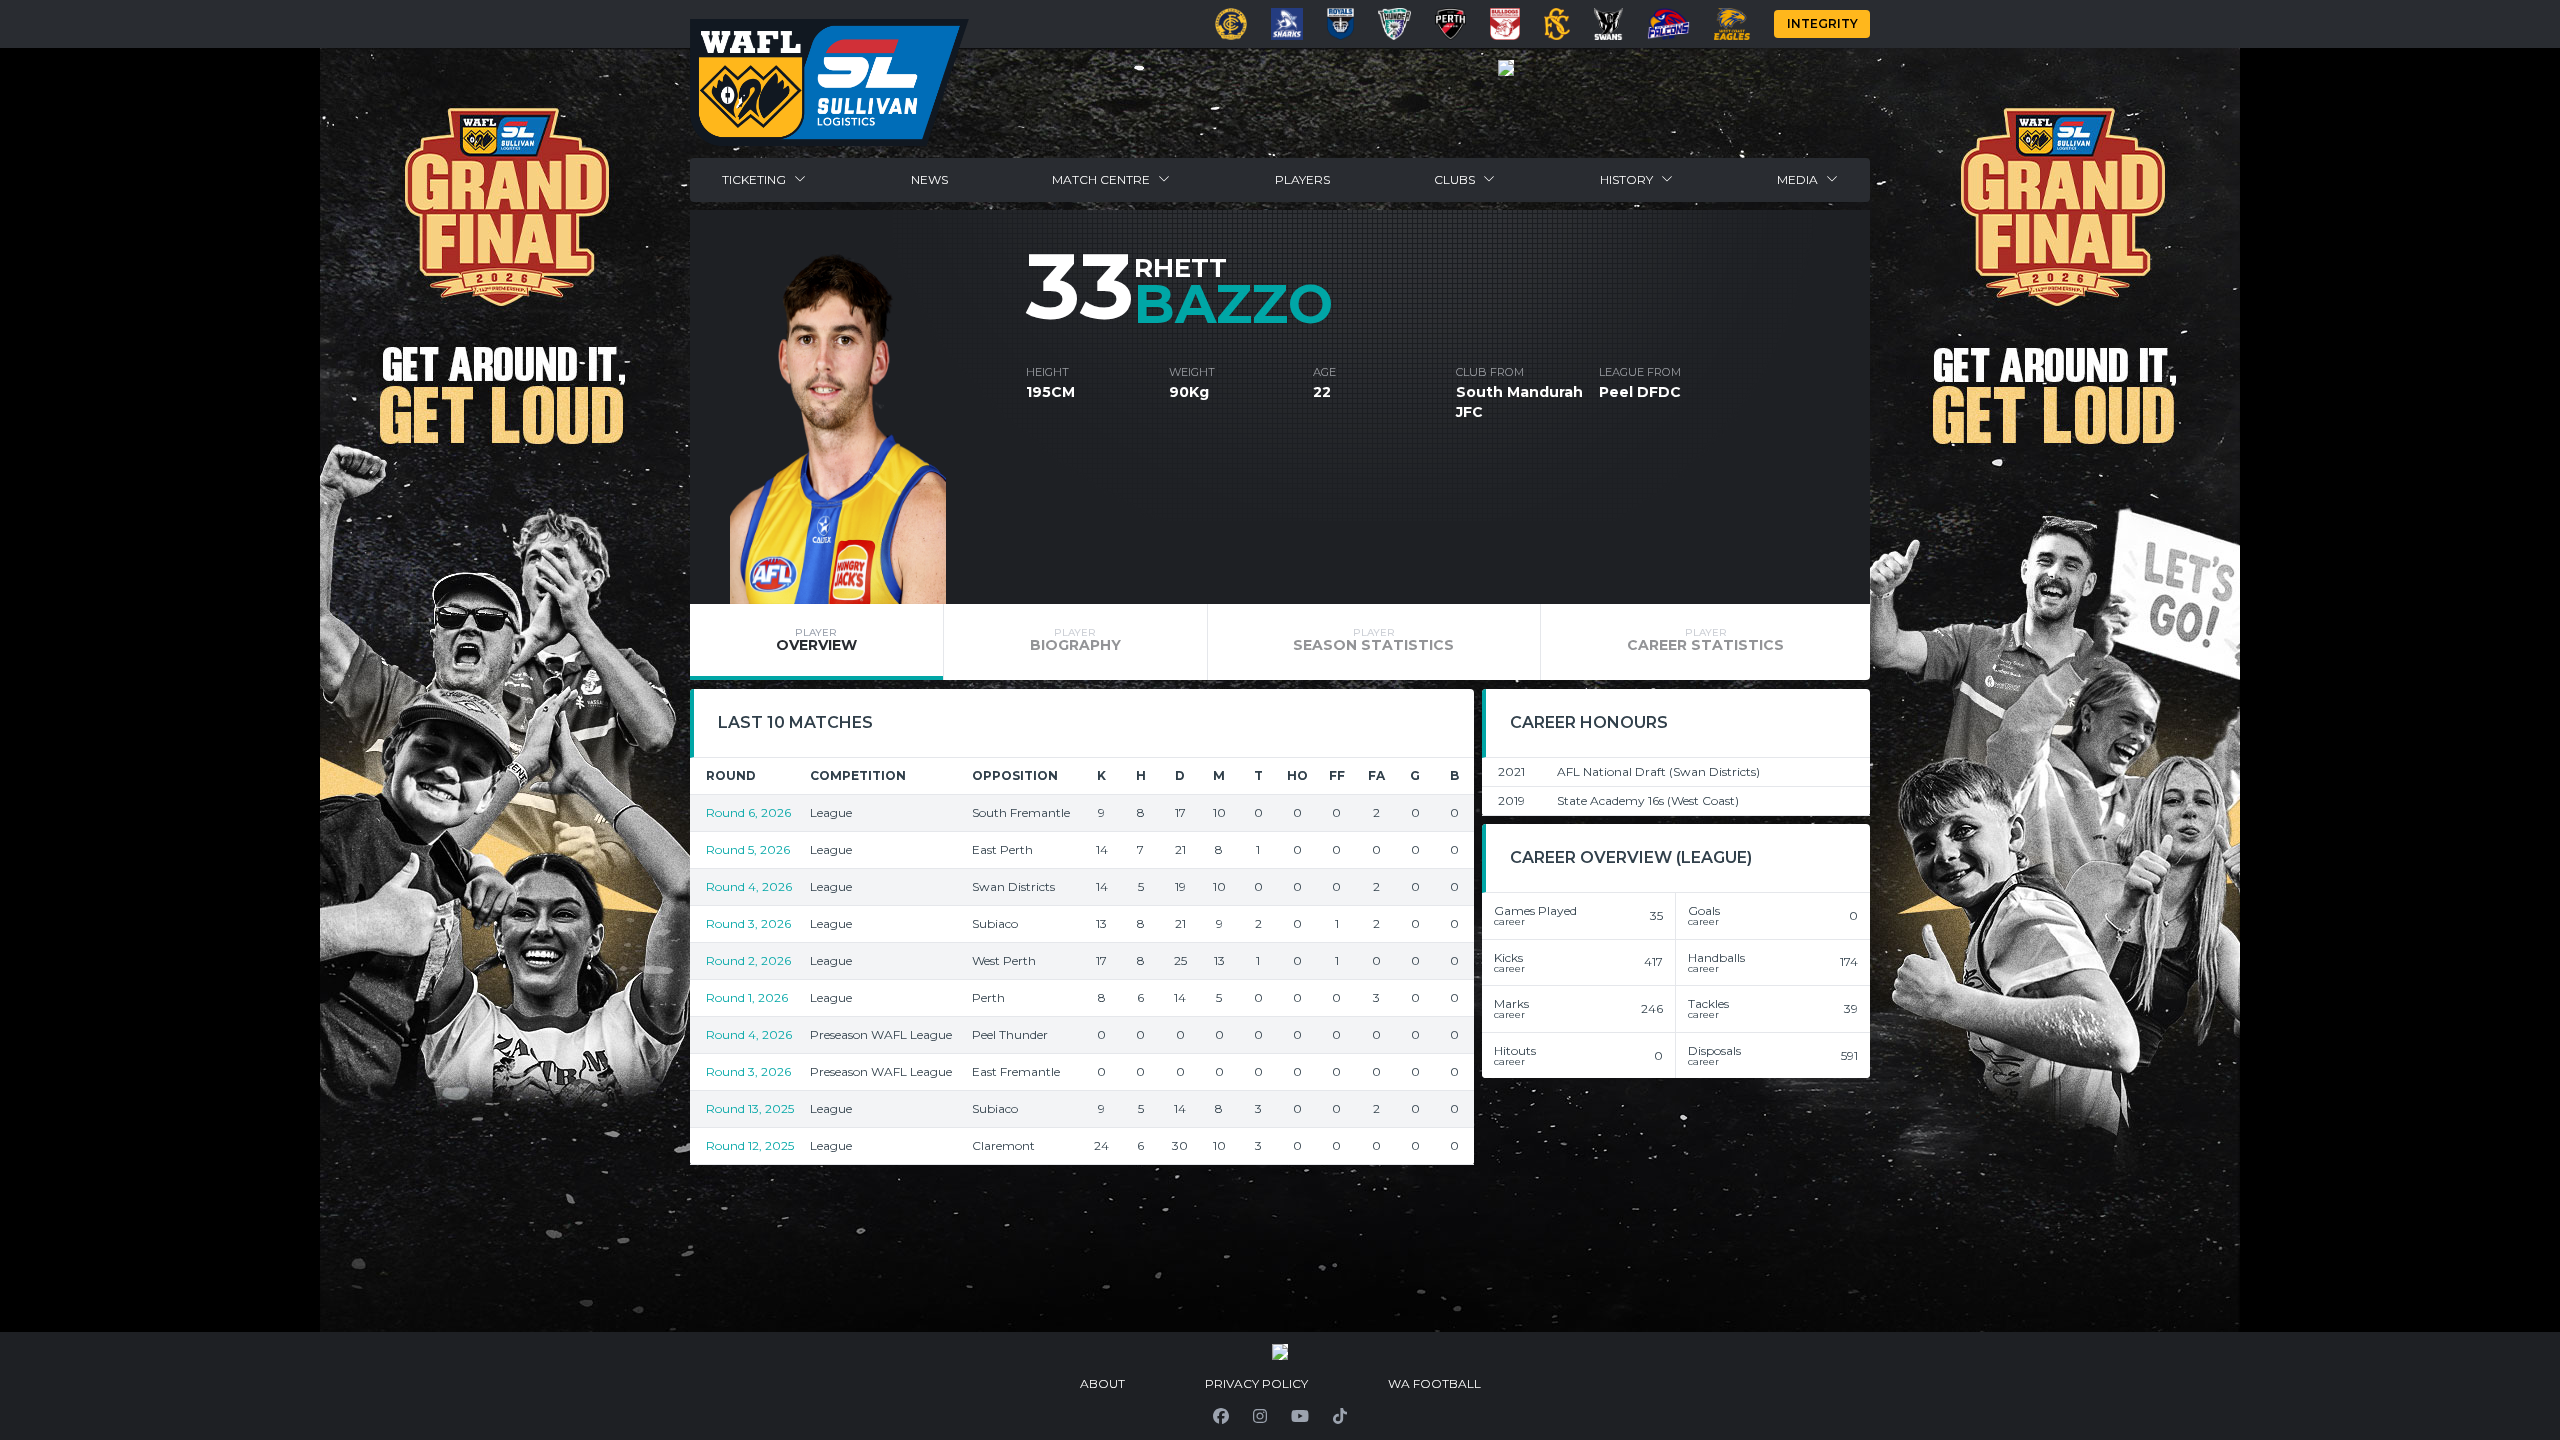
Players (1302, 179)
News (929, 179)
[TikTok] (1340, 1416)
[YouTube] (1300, 1416)
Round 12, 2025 (750, 1145)
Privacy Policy (1256, 1383)
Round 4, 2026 (749, 886)
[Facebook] (1221, 1416)
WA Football (1434, 1383)
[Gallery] (1506, 68)
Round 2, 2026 (748, 960)
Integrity (1822, 23)
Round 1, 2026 (747, 997)
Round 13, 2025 (750, 1108)
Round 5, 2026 (748, 849)
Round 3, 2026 (748, 923)
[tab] (816, 642)
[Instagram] (1260, 1416)
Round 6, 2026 (748, 812)
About (1102, 1383)
